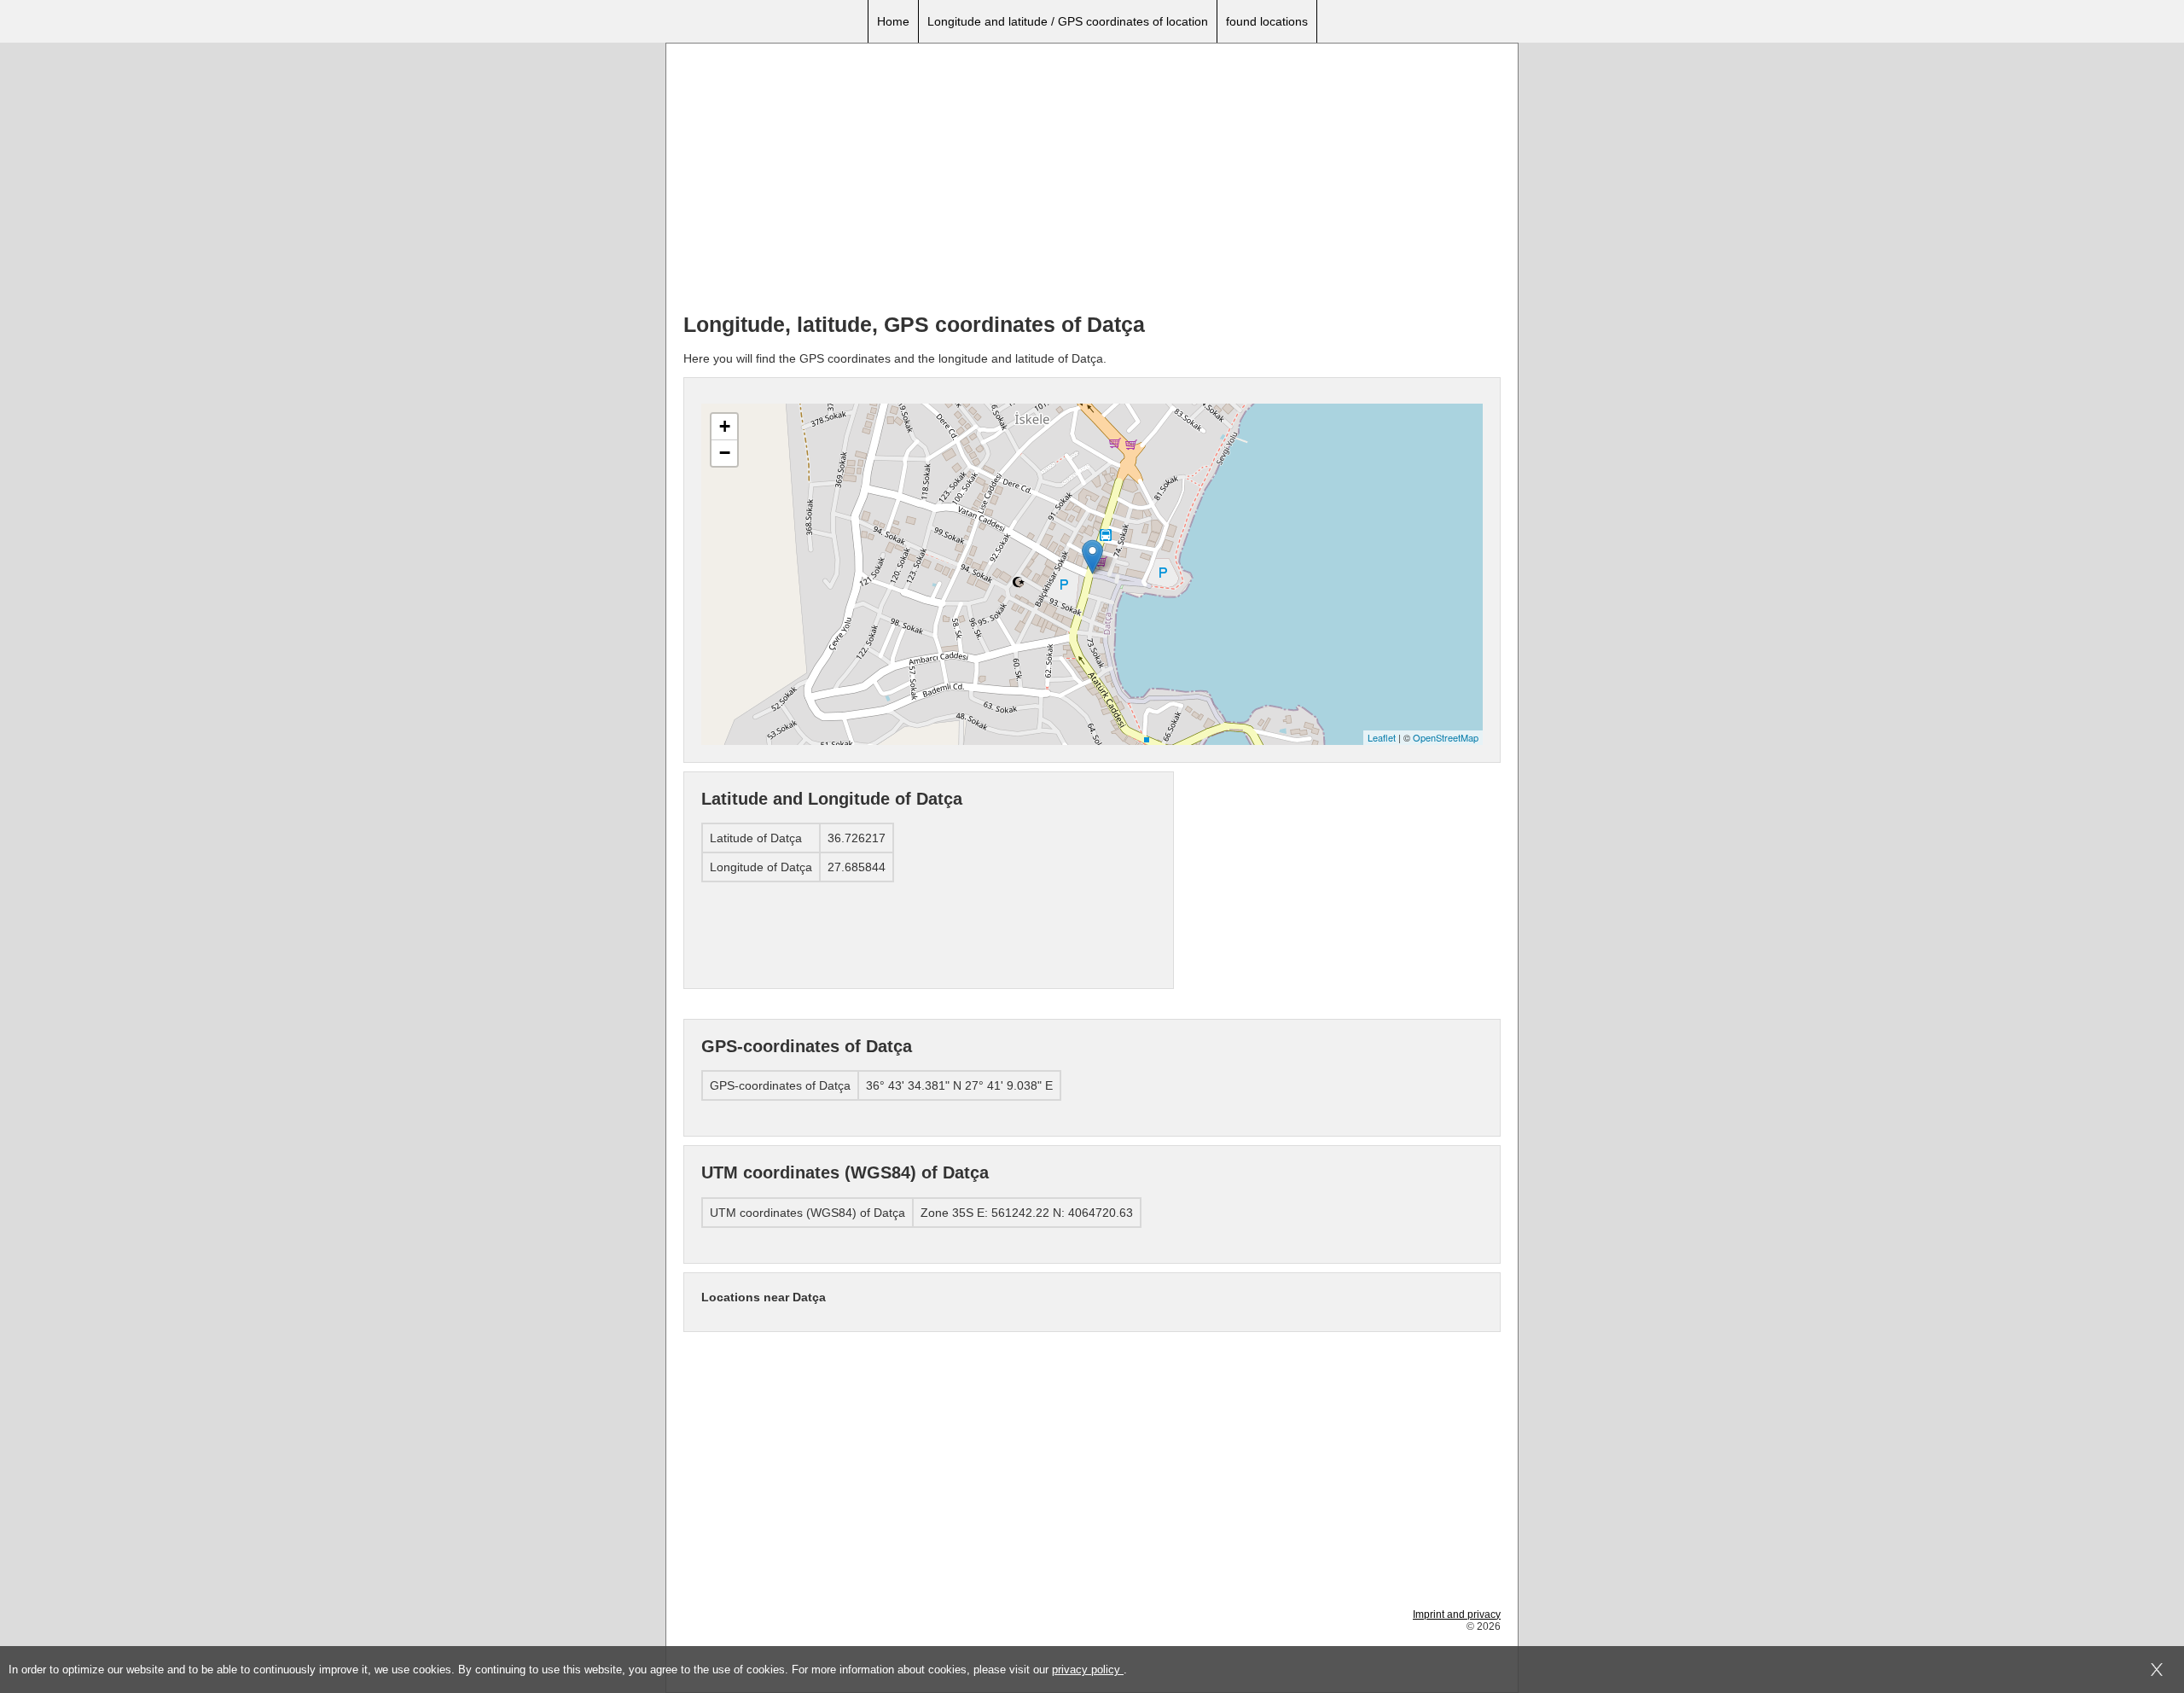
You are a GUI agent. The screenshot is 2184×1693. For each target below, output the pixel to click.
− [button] (725, 453)
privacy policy (1088, 1670)
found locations (1267, 21)
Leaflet (1382, 737)
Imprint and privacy (1457, 1614)
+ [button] (725, 426)
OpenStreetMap (1446, 737)
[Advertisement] (1092, 180)
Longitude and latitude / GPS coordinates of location (1068, 21)
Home (893, 21)
